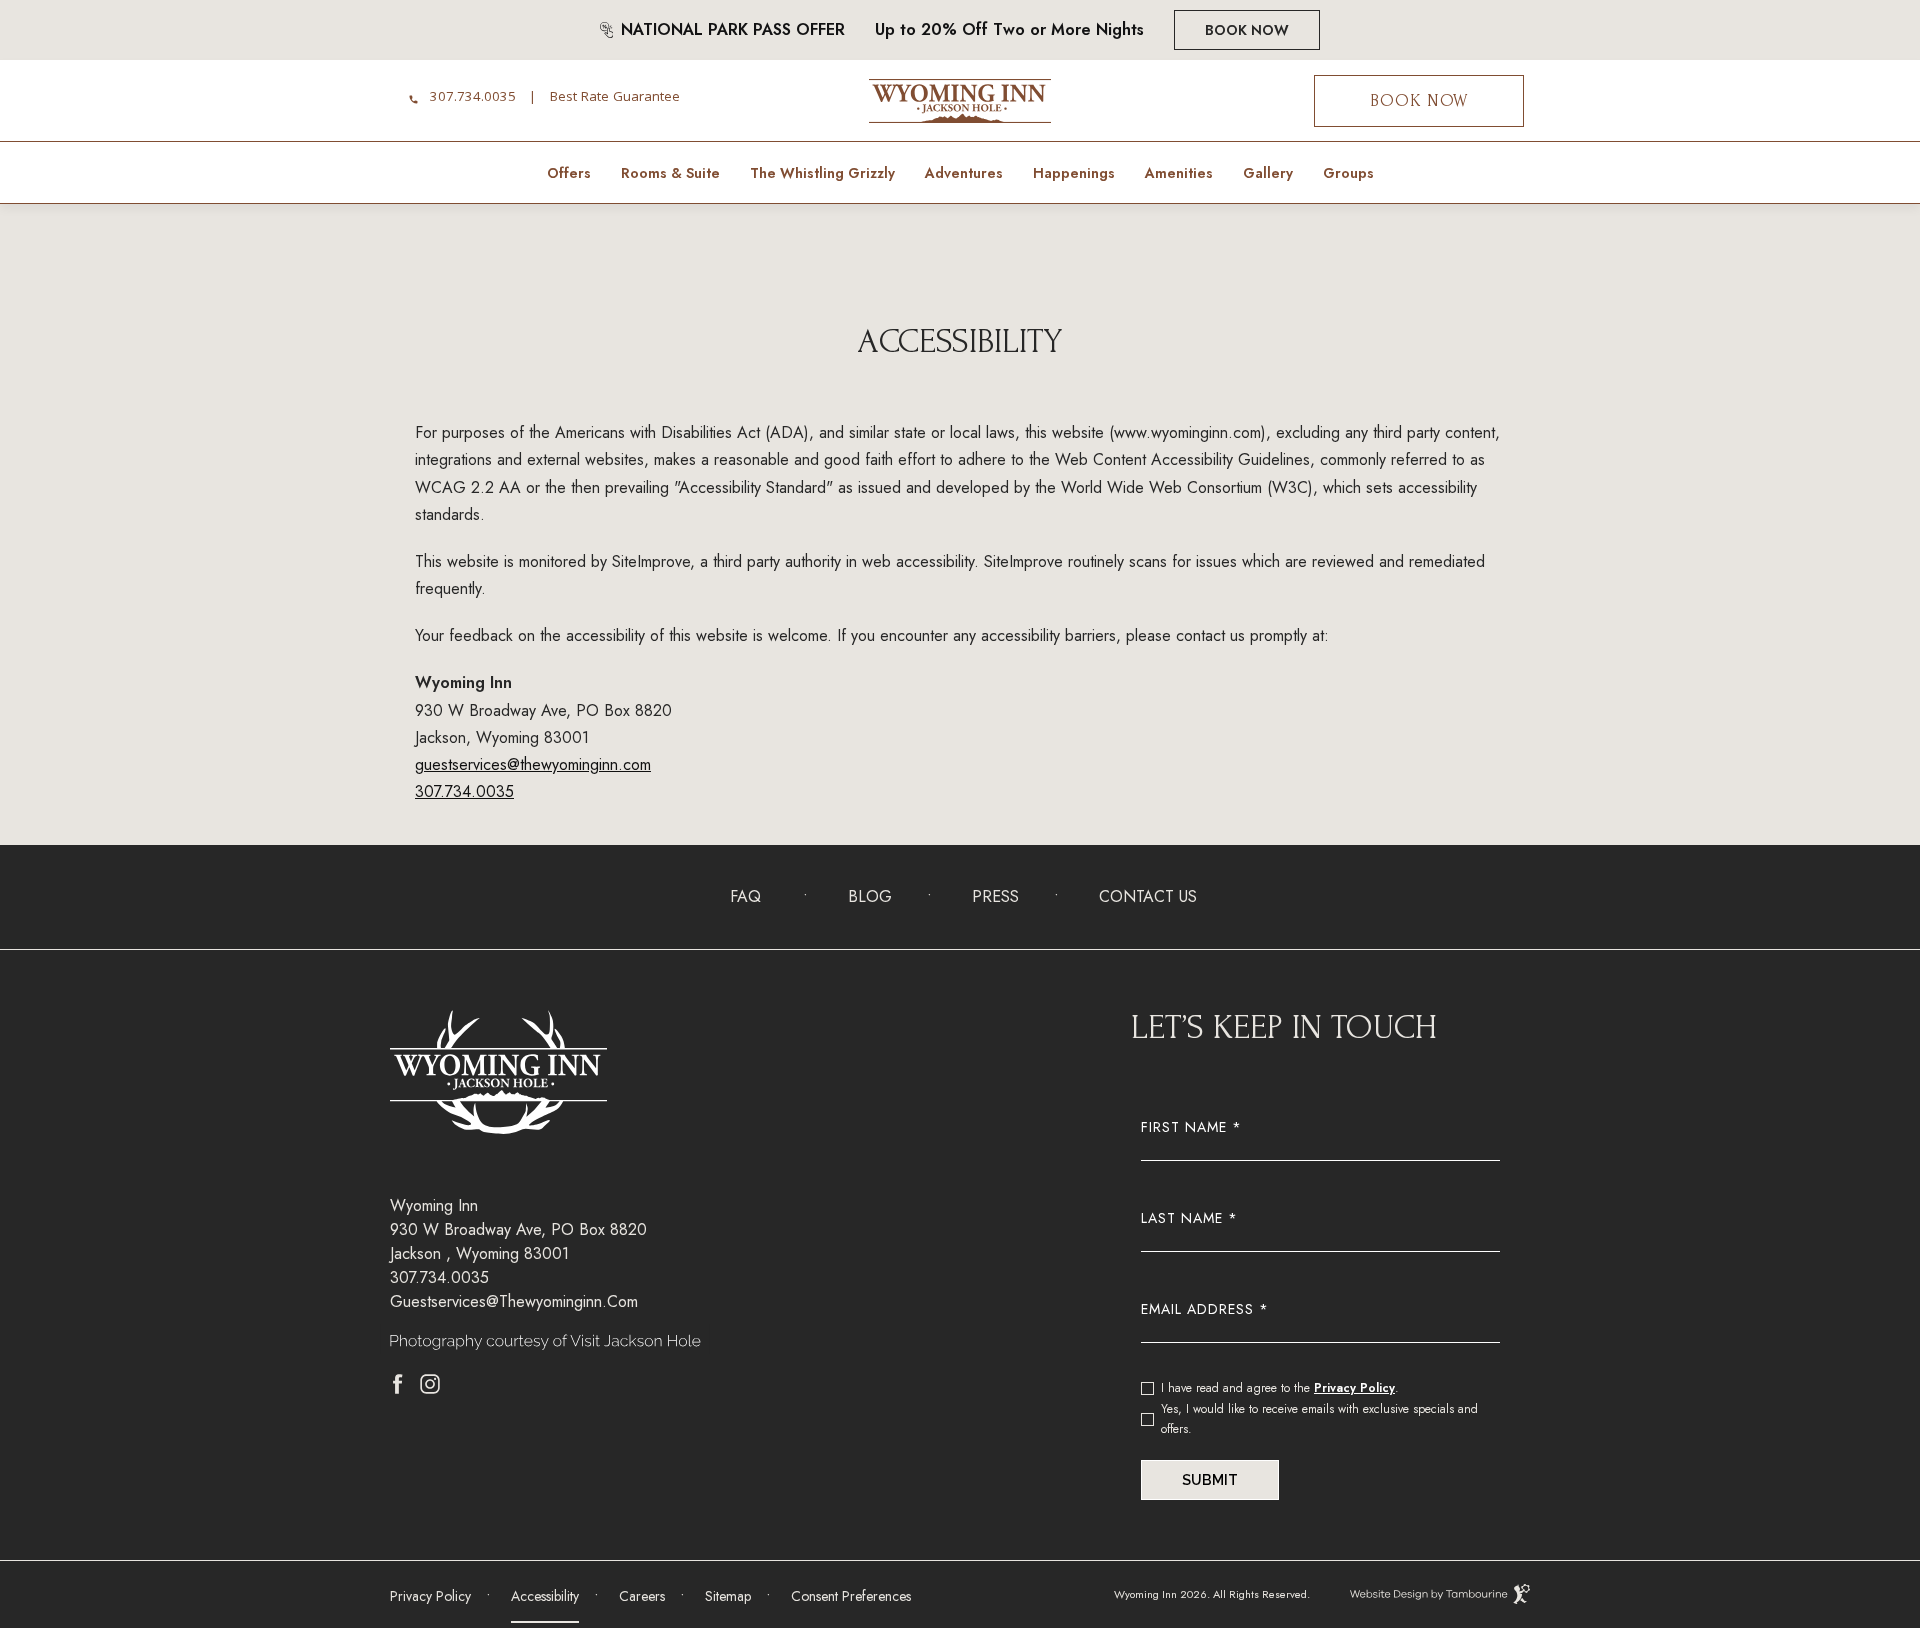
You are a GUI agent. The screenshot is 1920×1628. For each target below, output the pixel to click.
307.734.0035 (473, 99)
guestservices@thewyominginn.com (533, 764)
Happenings (1074, 173)
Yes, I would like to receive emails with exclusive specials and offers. (1319, 1419)
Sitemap (728, 1596)
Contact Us (1148, 896)
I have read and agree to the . (1280, 1387)
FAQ (745, 896)
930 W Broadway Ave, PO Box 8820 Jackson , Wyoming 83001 (518, 1241)
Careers (642, 1589)
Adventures (964, 173)
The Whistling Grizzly (822, 173)
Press (995, 896)
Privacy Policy (1354, 1388)
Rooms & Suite (670, 173)
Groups (1348, 173)
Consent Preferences (851, 1596)
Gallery (1268, 173)
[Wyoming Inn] (960, 101)
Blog (870, 896)
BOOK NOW (1419, 100)
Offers (569, 173)
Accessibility (545, 1596)
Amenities (1179, 173)
